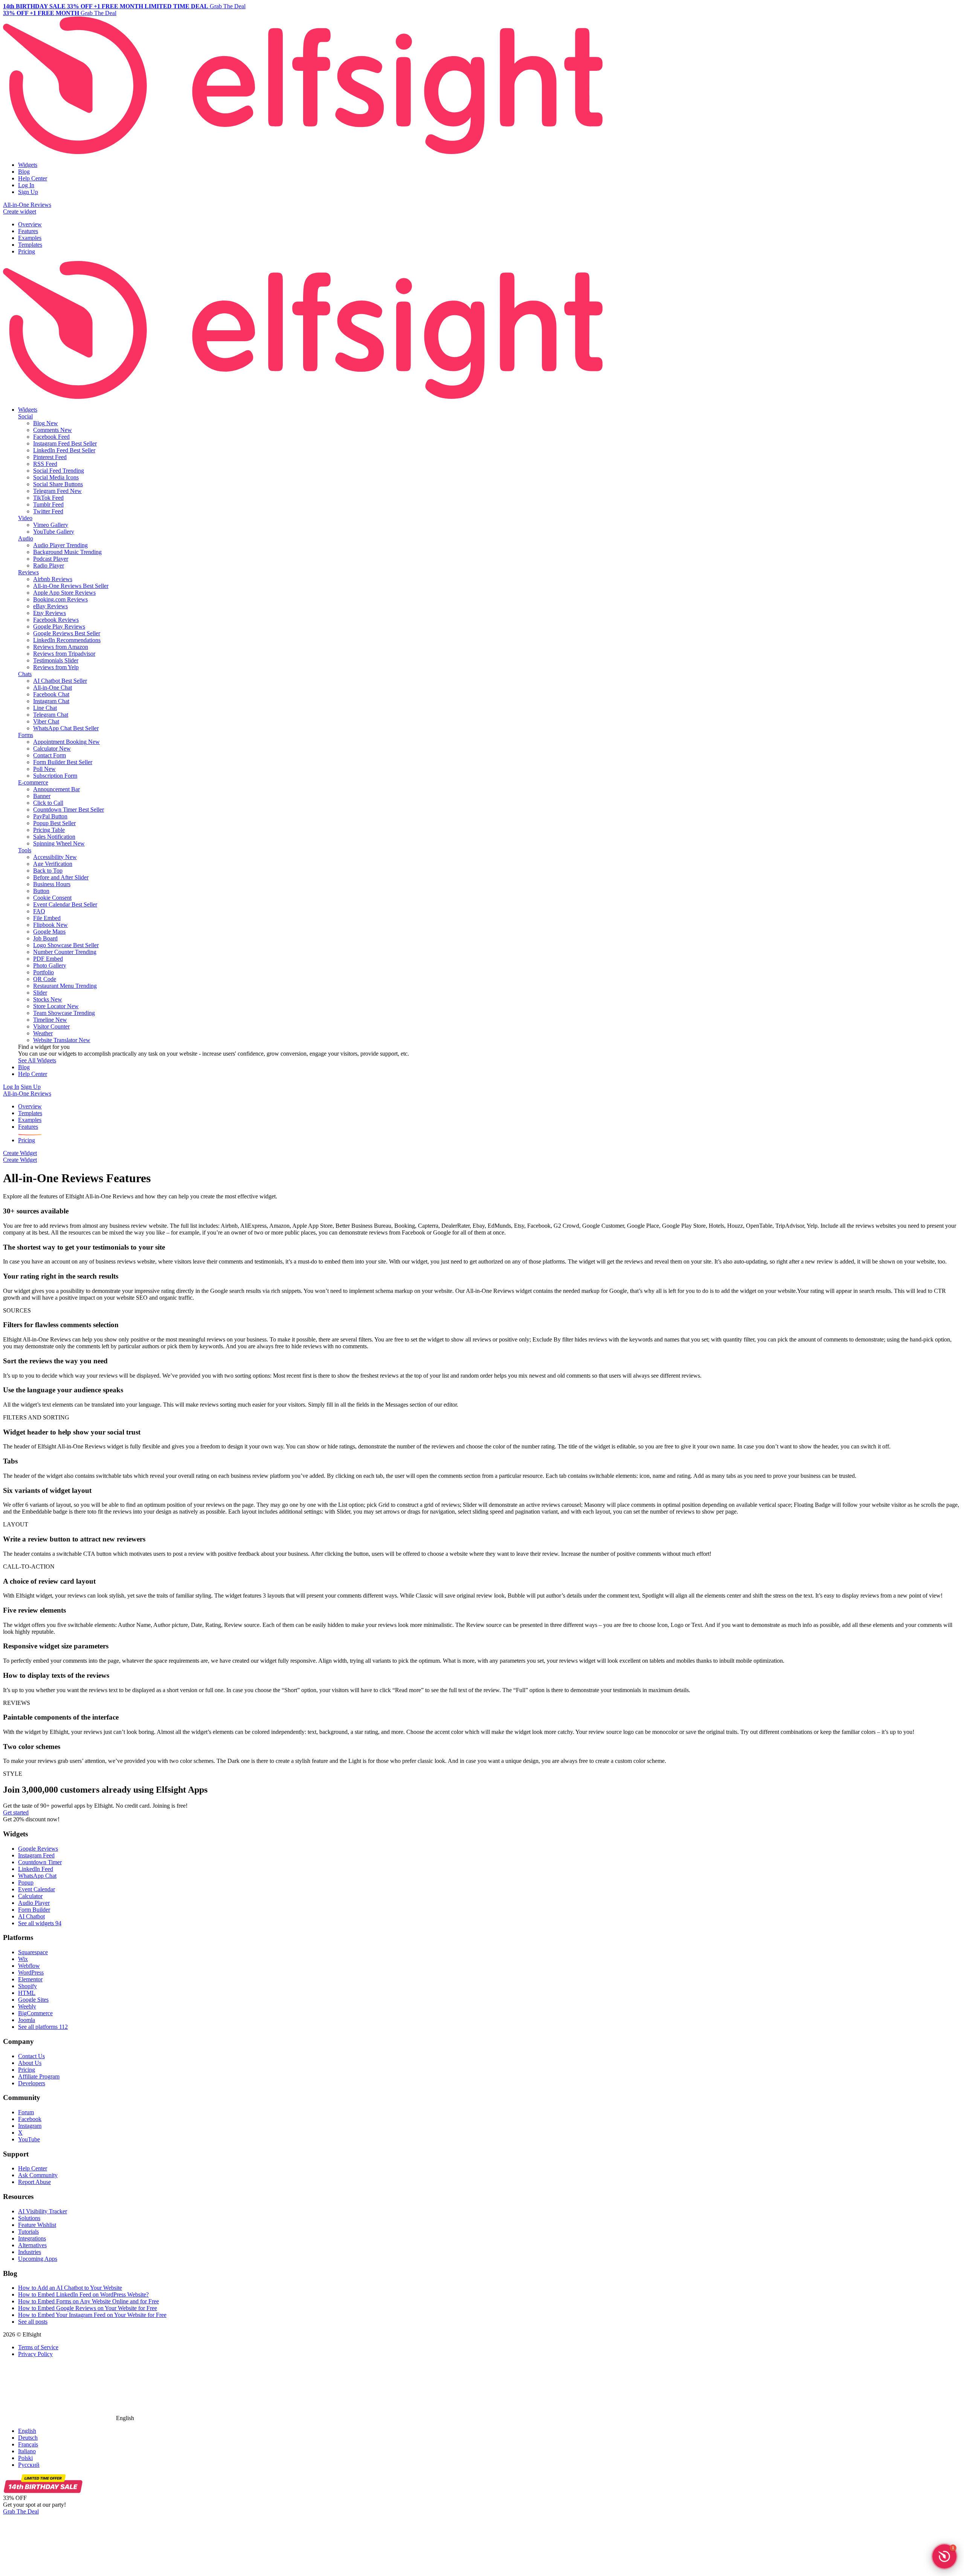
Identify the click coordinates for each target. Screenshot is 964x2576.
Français (28, 2444)
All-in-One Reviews (27, 205)
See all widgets (40, 1923)
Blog (24, 172)
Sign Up (28, 192)
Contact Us (31, 2056)
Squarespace (33, 1952)
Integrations (32, 2238)
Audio (26, 538)
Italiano (27, 2451)
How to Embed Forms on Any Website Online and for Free (88, 2301)
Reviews (28, 572)
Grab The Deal (21, 2511)
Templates (30, 245)
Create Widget (20, 1153)
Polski (25, 2458)
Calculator (30, 1896)
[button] (944, 2556)
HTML (27, 1993)
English (27, 2431)
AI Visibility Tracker (43, 2211)
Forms (26, 735)
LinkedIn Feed (36, 1869)
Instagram (30, 2126)
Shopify (27, 1986)
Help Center (33, 178)
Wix (23, 1959)
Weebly (27, 2006)
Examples (30, 238)
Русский (29, 2465)
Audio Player (34, 1903)
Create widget (20, 211)
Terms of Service (38, 2347)
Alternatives (32, 2245)
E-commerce (33, 782)
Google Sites (33, 2000)
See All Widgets (37, 1060)
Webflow (29, 1966)
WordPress (31, 1972)
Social (25, 416)
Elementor (30, 1979)
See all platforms (43, 2027)
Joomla (27, 2020)
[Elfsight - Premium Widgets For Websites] (303, 152)
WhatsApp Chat (37, 1876)
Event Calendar (37, 1889)
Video (25, 518)
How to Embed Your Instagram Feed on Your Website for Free (92, 2315)
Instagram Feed (36, 1855)
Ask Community (38, 2175)
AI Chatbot (31, 1916)
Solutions (29, 2218)
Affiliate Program (39, 2076)
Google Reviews (38, 1849)
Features (28, 231)
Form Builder (34, 1910)
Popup (26, 1882)
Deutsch (28, 2438)
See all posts (33, 2322)
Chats (25, 674)
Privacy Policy (35, 2354)
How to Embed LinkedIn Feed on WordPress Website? (83, 2294)
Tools (25, 850)
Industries (30, 2252)
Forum (26, 2112)
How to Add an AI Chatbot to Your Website (70, 2288)
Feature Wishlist (37, 2225)
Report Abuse (34, 2182)
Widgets (28, 165)
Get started (16, 1812)
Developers (32, 2083)
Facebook (30, 2119)
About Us (30, 2063)
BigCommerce (35, 2013)
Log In (26, 185)
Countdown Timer (40, 1862)
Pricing (27, 251)
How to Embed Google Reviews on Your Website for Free (88, 2308)
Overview (30, 224)
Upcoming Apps (38, 2259)
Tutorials (28, 2232)
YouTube (29, 2139)
